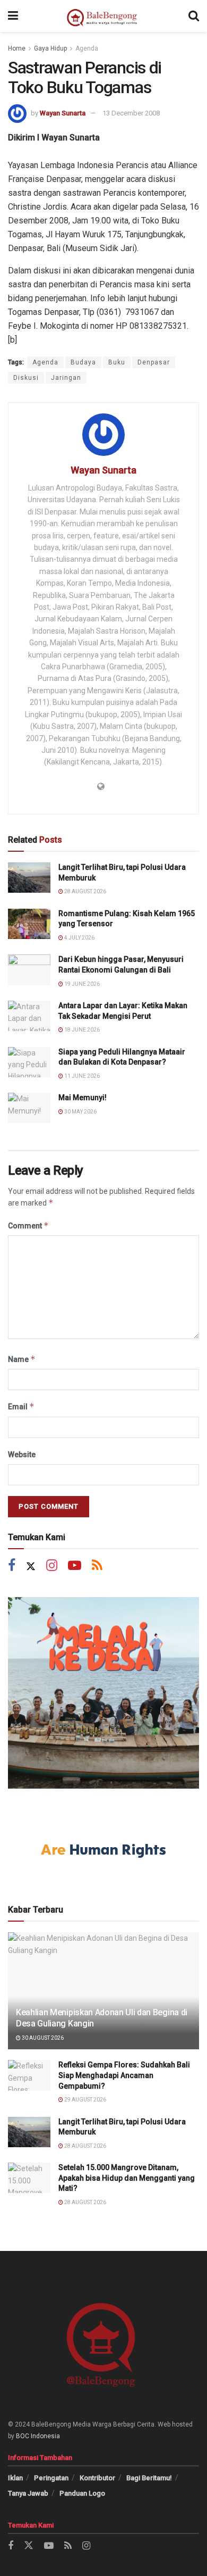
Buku (117, 362)
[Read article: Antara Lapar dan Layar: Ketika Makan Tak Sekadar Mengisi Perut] (29, 1016)
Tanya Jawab (28, 2493)
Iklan (15, 2478)
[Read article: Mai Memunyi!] (29, 1108)
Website (22, 1455)
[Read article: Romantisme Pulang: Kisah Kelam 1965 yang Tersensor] (29, 924)
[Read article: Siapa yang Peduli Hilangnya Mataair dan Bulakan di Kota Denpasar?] (29, 1062)
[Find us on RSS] (97, 1567)
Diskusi (26, 378)
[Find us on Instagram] (52, 1567)
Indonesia (45, 2436)
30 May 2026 (80, 1112)
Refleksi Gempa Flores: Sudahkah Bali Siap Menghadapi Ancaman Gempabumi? (124, 2075)
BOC (23, 2436)
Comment (28, 1225)
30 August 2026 (42, 2038)
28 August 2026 (85, 891)
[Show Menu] (13, 16)
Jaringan (66, 378)
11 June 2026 (81, 1076)
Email (21, 1406)
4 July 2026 (79, 938)
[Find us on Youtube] (75, 1567)
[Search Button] (194, 16)
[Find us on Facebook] (12, 1567)
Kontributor (97, 2478)
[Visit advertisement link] (103, 1693)
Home (17, 48)
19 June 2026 (81, 984)
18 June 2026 (81, 1030)
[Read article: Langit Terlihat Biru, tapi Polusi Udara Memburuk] (29, 878)
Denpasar (154, 362)
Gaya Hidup (50, 48)
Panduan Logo (82, 2493)
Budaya (83, 362)
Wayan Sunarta (63, 113)
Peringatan (51, 2478)
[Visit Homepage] (103, 16)
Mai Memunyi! (83, 1098)
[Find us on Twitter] (31, 1567)
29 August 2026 (85, 2100)
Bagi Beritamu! (149, 2478)
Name (22, 1359)
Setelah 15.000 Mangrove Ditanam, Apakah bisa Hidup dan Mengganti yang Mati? (127, 2178)
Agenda (87, 48)
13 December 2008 (131, 113)
